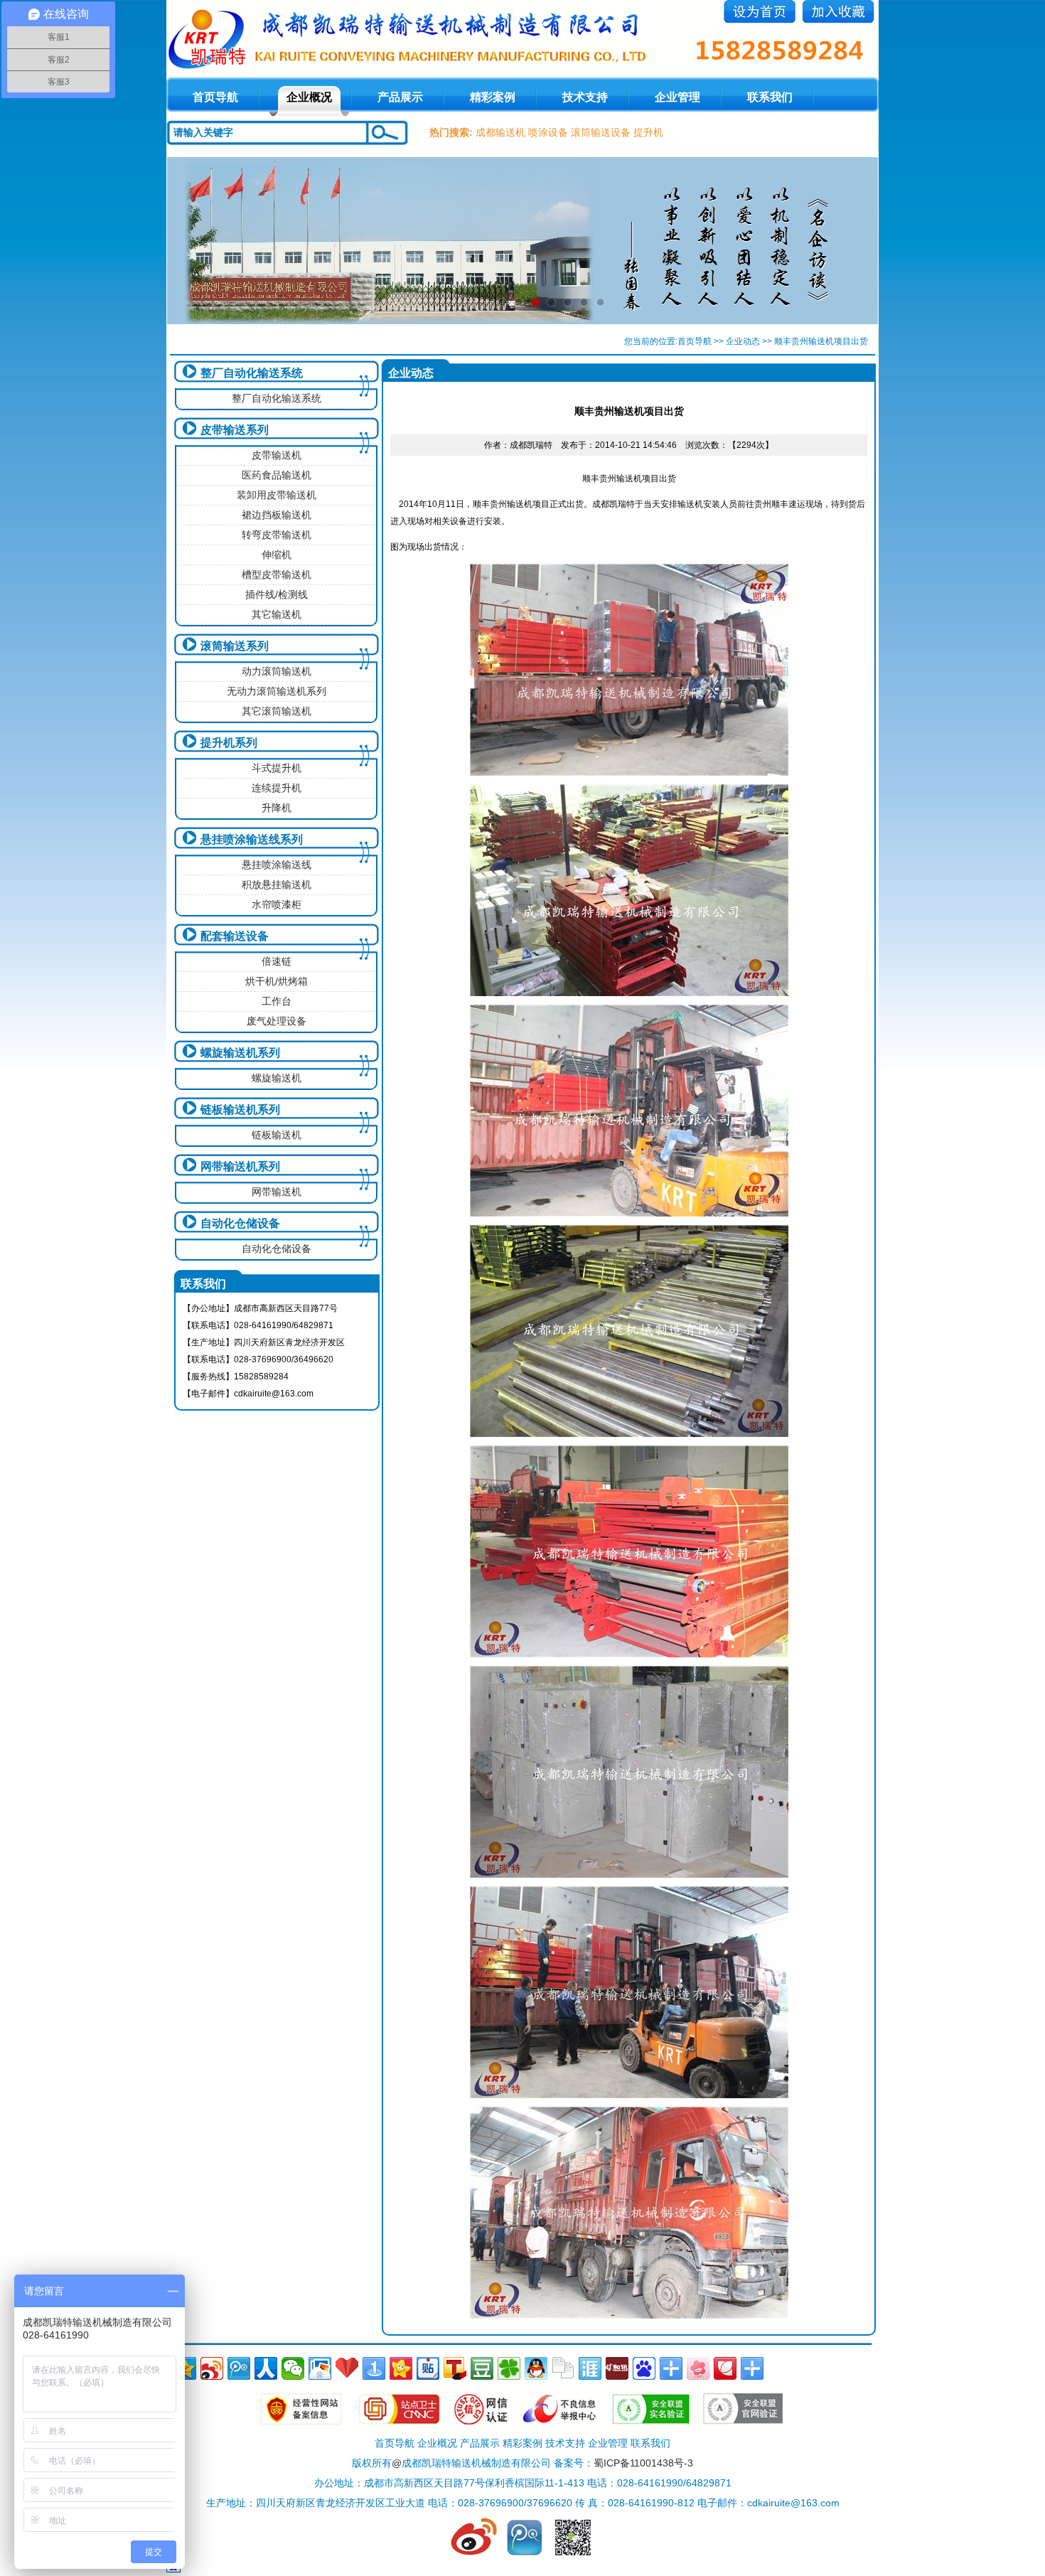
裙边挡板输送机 (277, 515)
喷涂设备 (548, 132)
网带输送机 (277, 1192)
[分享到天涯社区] (590, 2368)
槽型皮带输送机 (277, 574)
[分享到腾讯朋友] (509, 2368)
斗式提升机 (277, 768)
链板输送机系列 (240, 1110)
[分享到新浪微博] (212, 2368)
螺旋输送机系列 (240, 1053)
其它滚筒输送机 (277, 711)
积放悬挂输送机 (277, 885)
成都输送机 (500, 132)
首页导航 (695, 341)
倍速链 (277, 961)
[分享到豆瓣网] (482, 2368)
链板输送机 (277, 1135)
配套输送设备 (235, 936)
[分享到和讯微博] (617, 2368)
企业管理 (677, 97)
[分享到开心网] (401, 2368)
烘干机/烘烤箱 (277, 981)
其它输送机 (277, 614)
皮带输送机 (277, 455)
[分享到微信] (293, 2368)
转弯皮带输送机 (277, 535)
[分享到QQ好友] (536, 2368)
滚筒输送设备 (601, 132)
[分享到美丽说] (698, 2368)
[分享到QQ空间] (185, 2368)
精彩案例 (493, 97)
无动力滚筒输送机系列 (277, 691)
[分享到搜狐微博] (455, 2368)
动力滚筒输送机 (277, 671)
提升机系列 (229, 743)
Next (854, 240)
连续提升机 (277, 788)
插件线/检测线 (277, 594)
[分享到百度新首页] (644, 2368)
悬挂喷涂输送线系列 (252, 839)
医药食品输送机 (277, 475)
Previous (191, 240)
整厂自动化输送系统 (252, 373)
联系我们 (770, 97)
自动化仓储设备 (240, 1223)
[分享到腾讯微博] (239, 2368)
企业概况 (309, 97)
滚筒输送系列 (235, 646)
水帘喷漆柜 (277, 904)
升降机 (277, 808)
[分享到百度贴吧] (428, 2368)
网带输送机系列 (240, 1166)
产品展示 (400, 97)
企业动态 (743, 341)
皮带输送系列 (235, 430)
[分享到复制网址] (563, 2368)
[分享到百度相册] (320, 2368)
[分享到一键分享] (374, 2368)
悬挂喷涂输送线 (277, 865)
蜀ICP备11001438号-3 (643, 2463)
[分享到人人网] (266, 2368)
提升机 (648, 132)
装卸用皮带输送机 (277, 495)
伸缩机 (277, 555)
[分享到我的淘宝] (671, 2368)
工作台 (277, 1001)
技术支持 (585, 97)
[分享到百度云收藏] (347, 2368)
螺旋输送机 (277, 1078)
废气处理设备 (277, 1021)
